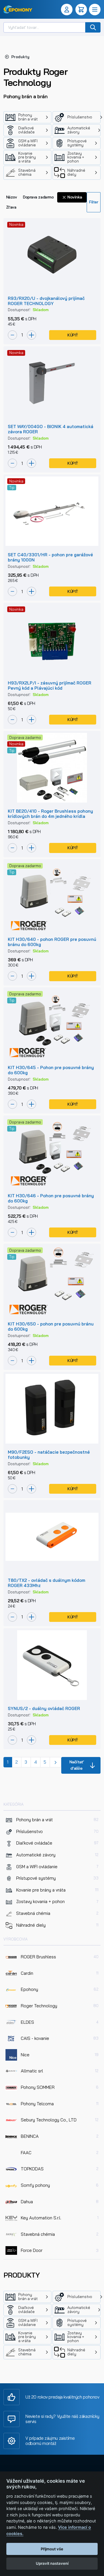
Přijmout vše (52, 2549)
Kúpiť (73, 335)
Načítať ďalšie (77, 1765)
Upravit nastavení (52, 2563)
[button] (68, 10)
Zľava (11, 207)
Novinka (74, 197)
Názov (12, 197)
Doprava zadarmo (38, 197)
